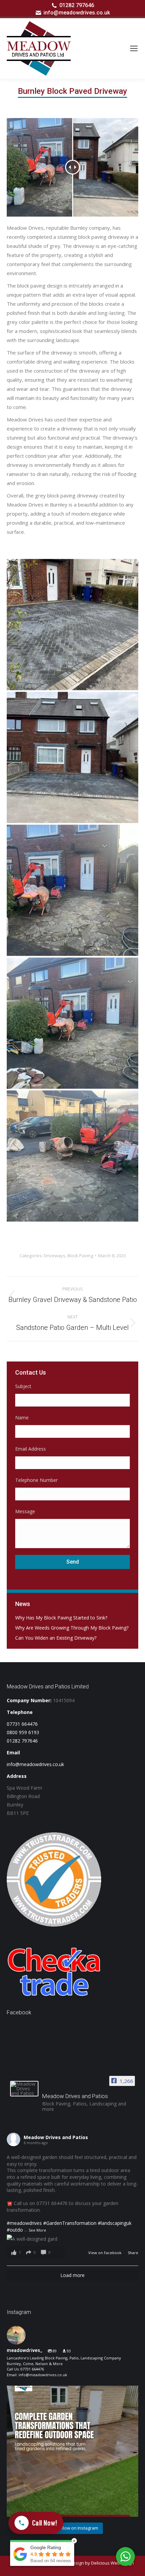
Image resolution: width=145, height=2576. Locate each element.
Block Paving (80, 1256)
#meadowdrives (24, 2223)
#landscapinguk (115, 2223)
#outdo (15, 2230)
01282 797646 (77, 5)
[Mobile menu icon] (134, 48)
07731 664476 (22, 1724)
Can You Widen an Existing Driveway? (56, 1638)
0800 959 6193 (23, 1732)
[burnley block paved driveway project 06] (72, 625)
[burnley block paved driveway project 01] (72, 1156)
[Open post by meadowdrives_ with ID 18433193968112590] (72, 2451)
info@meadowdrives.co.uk (77, 13)
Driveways (55, 1256)
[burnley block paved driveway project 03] (72, 1023)
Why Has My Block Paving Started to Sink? (61, 1618)
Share (133, 2253)
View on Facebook (105, 2253)
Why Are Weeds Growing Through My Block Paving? (72, 1628)
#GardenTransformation (70, 2223)
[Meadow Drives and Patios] (24, 2089)
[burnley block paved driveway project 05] (72, 890)
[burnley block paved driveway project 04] (72, 757)
